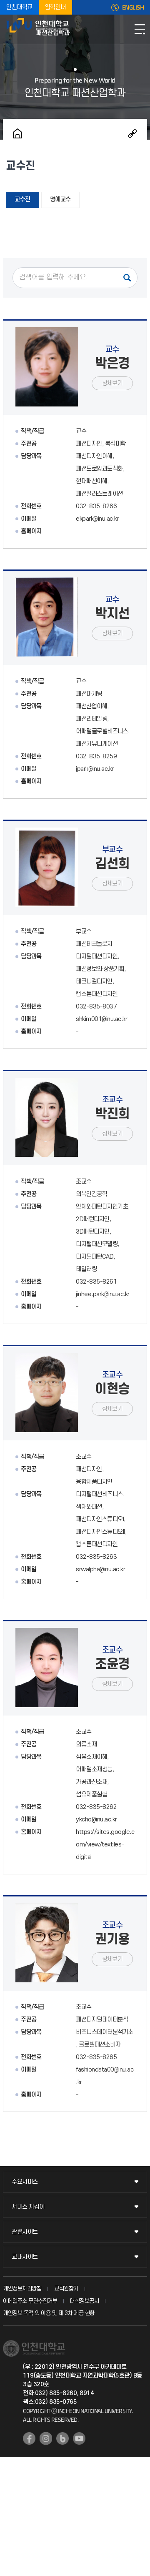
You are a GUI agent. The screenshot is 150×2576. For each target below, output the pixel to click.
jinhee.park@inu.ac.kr (103, 1294)
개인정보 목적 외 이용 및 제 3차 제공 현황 (49, 2313)
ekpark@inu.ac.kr (97, 519)
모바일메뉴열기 (140, 29)
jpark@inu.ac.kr (95, 769)
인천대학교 (19, 7)
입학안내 (55, 7)
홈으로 (17, 133)
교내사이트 (25, 2257)
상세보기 (112, 383)
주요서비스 (25, 2182)
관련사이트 (25, 2232)
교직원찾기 (66, 2289)
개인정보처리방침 (22, 2289)
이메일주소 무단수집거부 (30, 2301)
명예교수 (60, 199)
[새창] (29, 2438)
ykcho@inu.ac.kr (96, 1820)
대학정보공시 (84, 2301)
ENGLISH (133, 8)
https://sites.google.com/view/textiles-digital (105, 1845)
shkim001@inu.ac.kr (101, 1019)
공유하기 (132, 133)
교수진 (22, 199)
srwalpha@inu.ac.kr (100, 1569)
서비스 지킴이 (28, 2207)
